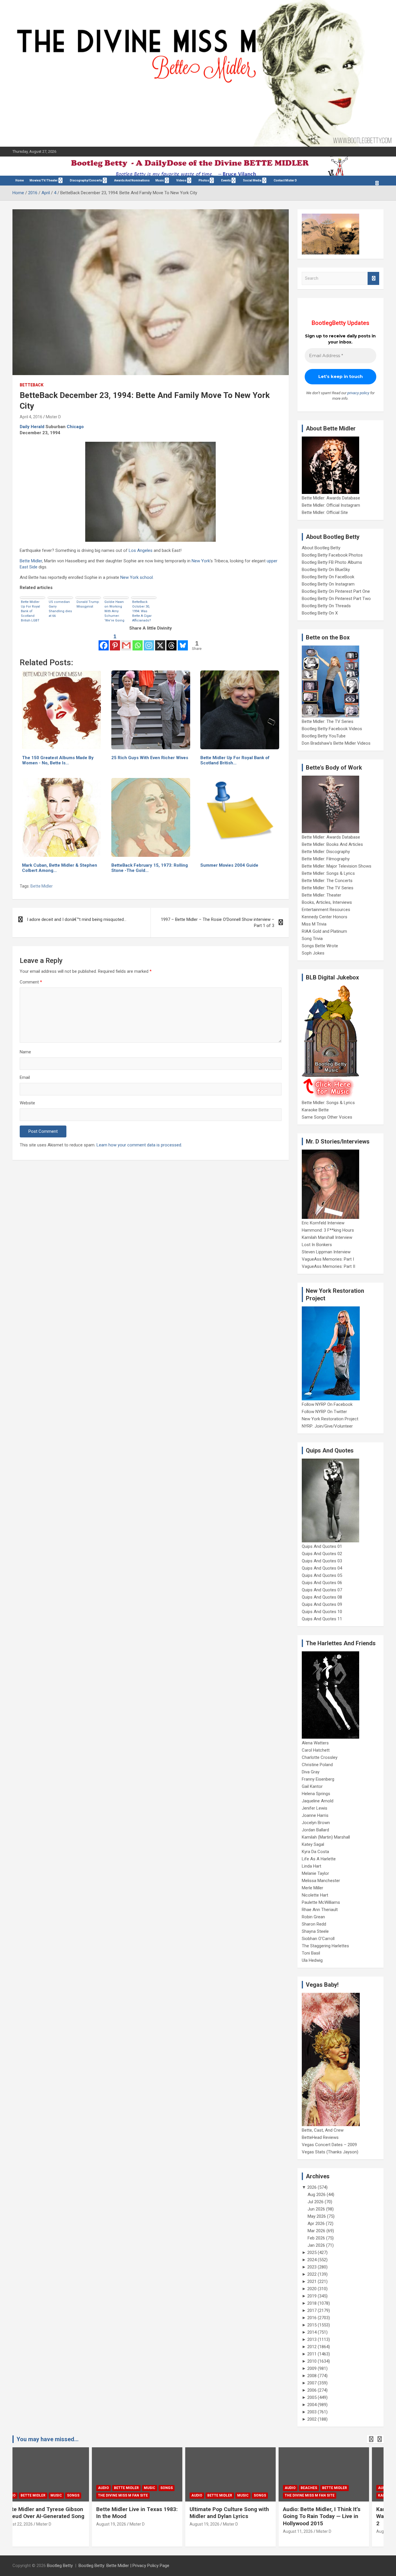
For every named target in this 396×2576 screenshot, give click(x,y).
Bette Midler (31, 561)
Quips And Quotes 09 (322, 1604)
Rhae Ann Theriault (320, 1910)
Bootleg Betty (60, 2566)
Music (160, 180)
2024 (312, 2260)
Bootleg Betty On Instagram (328, 584)
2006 (312, 2390)
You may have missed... (48, 2439)
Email (25, 1077)
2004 (312, 2405)
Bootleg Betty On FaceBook (328, 577)
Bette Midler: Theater (321, 895)
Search (373, 278)
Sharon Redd (314, 1924)
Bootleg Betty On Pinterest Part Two (336, 599)
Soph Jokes (313, 953)
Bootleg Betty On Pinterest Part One (336, 591)
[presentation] (371, 2439)
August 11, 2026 (219, 2531)
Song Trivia (312, 939)
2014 (312, 2332)
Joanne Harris (315, 1815)
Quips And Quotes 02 (322, 1554)
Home (20, 180)
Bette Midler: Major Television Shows (337, 866)
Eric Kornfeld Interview (323, 1223)
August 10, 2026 (312, 2531)
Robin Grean (313, 1917)
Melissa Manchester (321, 1881)
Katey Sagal (313, 1844)
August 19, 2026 (32, 2524)
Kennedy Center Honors (325, 917)
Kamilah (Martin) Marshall (326, 1837)
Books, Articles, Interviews (327, 902)
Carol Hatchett (316, 1750)
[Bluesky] (183, 642)
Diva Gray (311, 1772)
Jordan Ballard (315, 1830)
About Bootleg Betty (321, 548)
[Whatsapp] (138, 642)
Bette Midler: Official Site (325, 512)
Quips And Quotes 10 (322, 1612)
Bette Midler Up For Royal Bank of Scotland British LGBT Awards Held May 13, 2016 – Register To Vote (32, 611)
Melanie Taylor (315, 1873)
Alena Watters (315, 1743)
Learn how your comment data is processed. (139, 1145)
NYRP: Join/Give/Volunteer (327, 1426)
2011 (312, 2354)
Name (25, 1052)
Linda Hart (311, 1866)
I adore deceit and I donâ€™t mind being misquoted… (77, 919)
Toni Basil (311, 1953)
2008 (312, 2376)
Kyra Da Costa (315, 1852)
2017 (312, 2310)
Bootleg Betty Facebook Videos (332, 729)
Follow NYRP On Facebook (327, 1404)
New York (201, 561)
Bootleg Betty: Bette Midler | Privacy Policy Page (124, 2566)
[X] (160, 642)
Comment (31, 982)
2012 (312, 2347)
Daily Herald (32, 427)
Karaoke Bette (315, 1110)
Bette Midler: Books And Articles (332, 844)
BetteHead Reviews (320, 2137)
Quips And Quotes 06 (322, 1583)
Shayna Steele (315, 1931)
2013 (312, 2339)
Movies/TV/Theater (44, 180)
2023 (312, 2267)
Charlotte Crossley (320, 1757)
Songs (87, 2488)
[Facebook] (104, 642)
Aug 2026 (317, 2195)
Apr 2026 (316, 2224)
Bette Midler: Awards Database (331, 498)
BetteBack (32, 385)
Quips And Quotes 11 (322, 1619)
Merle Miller (313, 1888)
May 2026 (317, 2216)
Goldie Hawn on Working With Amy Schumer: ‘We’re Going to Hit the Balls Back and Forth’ (115, 611)
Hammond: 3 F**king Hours (328, 1230)
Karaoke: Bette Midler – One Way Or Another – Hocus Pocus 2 (337, 2516)
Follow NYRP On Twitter (324, 1412)
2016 (312, 2318)
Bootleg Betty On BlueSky (326, 570)
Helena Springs (316, 1794)
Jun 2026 (316, 2209)
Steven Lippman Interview (326, 1252)
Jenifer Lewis (315, 1808)
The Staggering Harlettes (325, 1946)
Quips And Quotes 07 (322, 1590)
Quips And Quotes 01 (322, 1546)
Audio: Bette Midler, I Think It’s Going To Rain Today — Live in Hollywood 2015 (242, 2516)
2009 (312, 2368)
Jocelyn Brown (316, 1823)
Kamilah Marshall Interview (327, 1237)
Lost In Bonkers (317, 1245)
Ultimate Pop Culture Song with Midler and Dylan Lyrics (150, 2513)
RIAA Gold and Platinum (324, 931)
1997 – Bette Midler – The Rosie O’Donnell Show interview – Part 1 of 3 (218, 922)
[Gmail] (126, 642)
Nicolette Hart (315, 1895)
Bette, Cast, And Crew (323, 2130)
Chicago (75, 427)
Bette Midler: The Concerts (327, 881)
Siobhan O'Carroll (318, 1939)
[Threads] (171, 642)
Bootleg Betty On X (320, 613)
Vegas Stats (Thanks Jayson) (330, 2152)
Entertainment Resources (326, 910)
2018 (312, 2303)
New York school (137, 577)
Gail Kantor (312, 1786)
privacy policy (358, 393)
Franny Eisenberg (318, 1779)
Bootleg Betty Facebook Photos (332, 555)
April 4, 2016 (31, 417)
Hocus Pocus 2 (359, 2488)
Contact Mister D (285, 180)
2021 (312, 2282)
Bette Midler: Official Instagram (331, 505)
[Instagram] (149, 642)
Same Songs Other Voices (327, 1117)
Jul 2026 (316, 2202)
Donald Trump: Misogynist (88, 604)
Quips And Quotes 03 (322, 1561)
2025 (312, 2253)
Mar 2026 (316, 2231)
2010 (312, 2361)
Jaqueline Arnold (318, 1801)
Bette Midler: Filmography (326, 859)
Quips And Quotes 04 (322, 1568)
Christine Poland (317, 1765)
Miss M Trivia (314, 924)
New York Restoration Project (330, 1419)
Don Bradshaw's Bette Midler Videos (336, 743)
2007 (312, 2383)
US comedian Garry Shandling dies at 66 (60, 609)
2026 (312, 2187)
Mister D (53, 417)
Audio (24, 2488)
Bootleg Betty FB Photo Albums (332, 562)
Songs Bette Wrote (320, 946)
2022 (312, 2274)
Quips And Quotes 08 (322, 1597)
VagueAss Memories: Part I (328, 1259)
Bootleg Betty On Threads (326, 606)
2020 (312, 2289)
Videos (181, 180)
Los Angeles (141, 550)
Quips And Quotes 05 (322, 1575)
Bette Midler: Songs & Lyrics (328, 873)
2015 (312, 2325)
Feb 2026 (316, 2238)
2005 (312, 2397)
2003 (312, 2412)
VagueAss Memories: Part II (328, 1266)
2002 (312, 2419)
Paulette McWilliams (321, 1902)
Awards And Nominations (132, 180)
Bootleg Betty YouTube (324, 736)
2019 (312, 2296)
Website (27, 1103)
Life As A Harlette (319, 1859)
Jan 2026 (316, 2245)
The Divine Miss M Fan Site (44, 2495)
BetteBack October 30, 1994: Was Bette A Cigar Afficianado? (142, 611)
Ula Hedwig (312, 1960)
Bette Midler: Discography (326, 852)
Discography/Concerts (86, 180)
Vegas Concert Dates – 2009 (329, 2145)
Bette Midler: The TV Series (328, 721)
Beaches (230, 2488)
